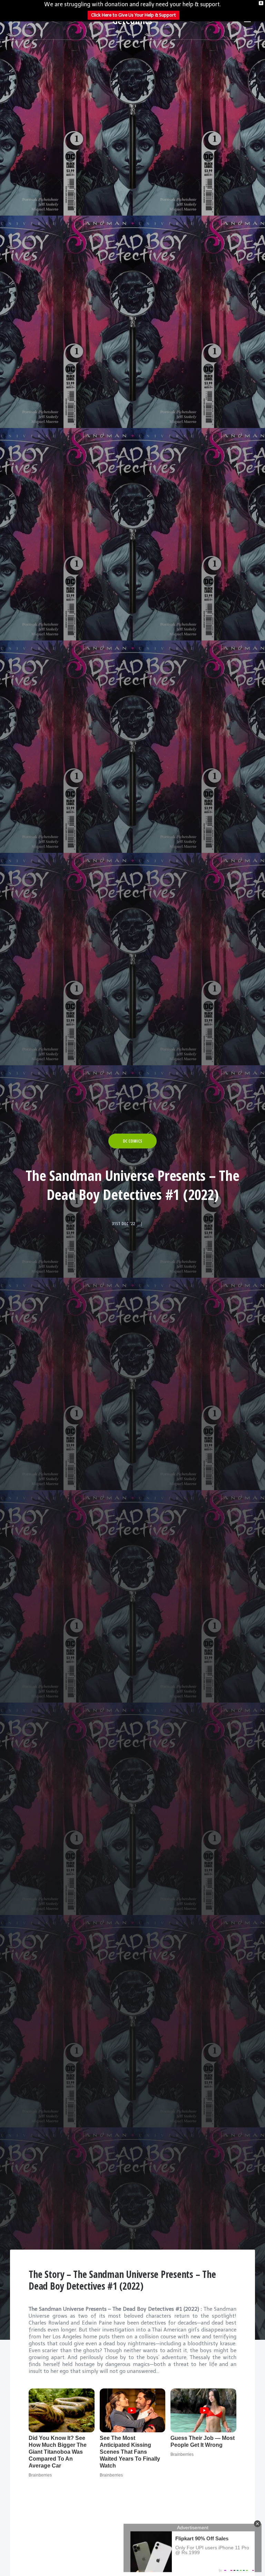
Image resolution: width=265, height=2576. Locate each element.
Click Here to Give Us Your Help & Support (134, 15)
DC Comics (132, 1141)
